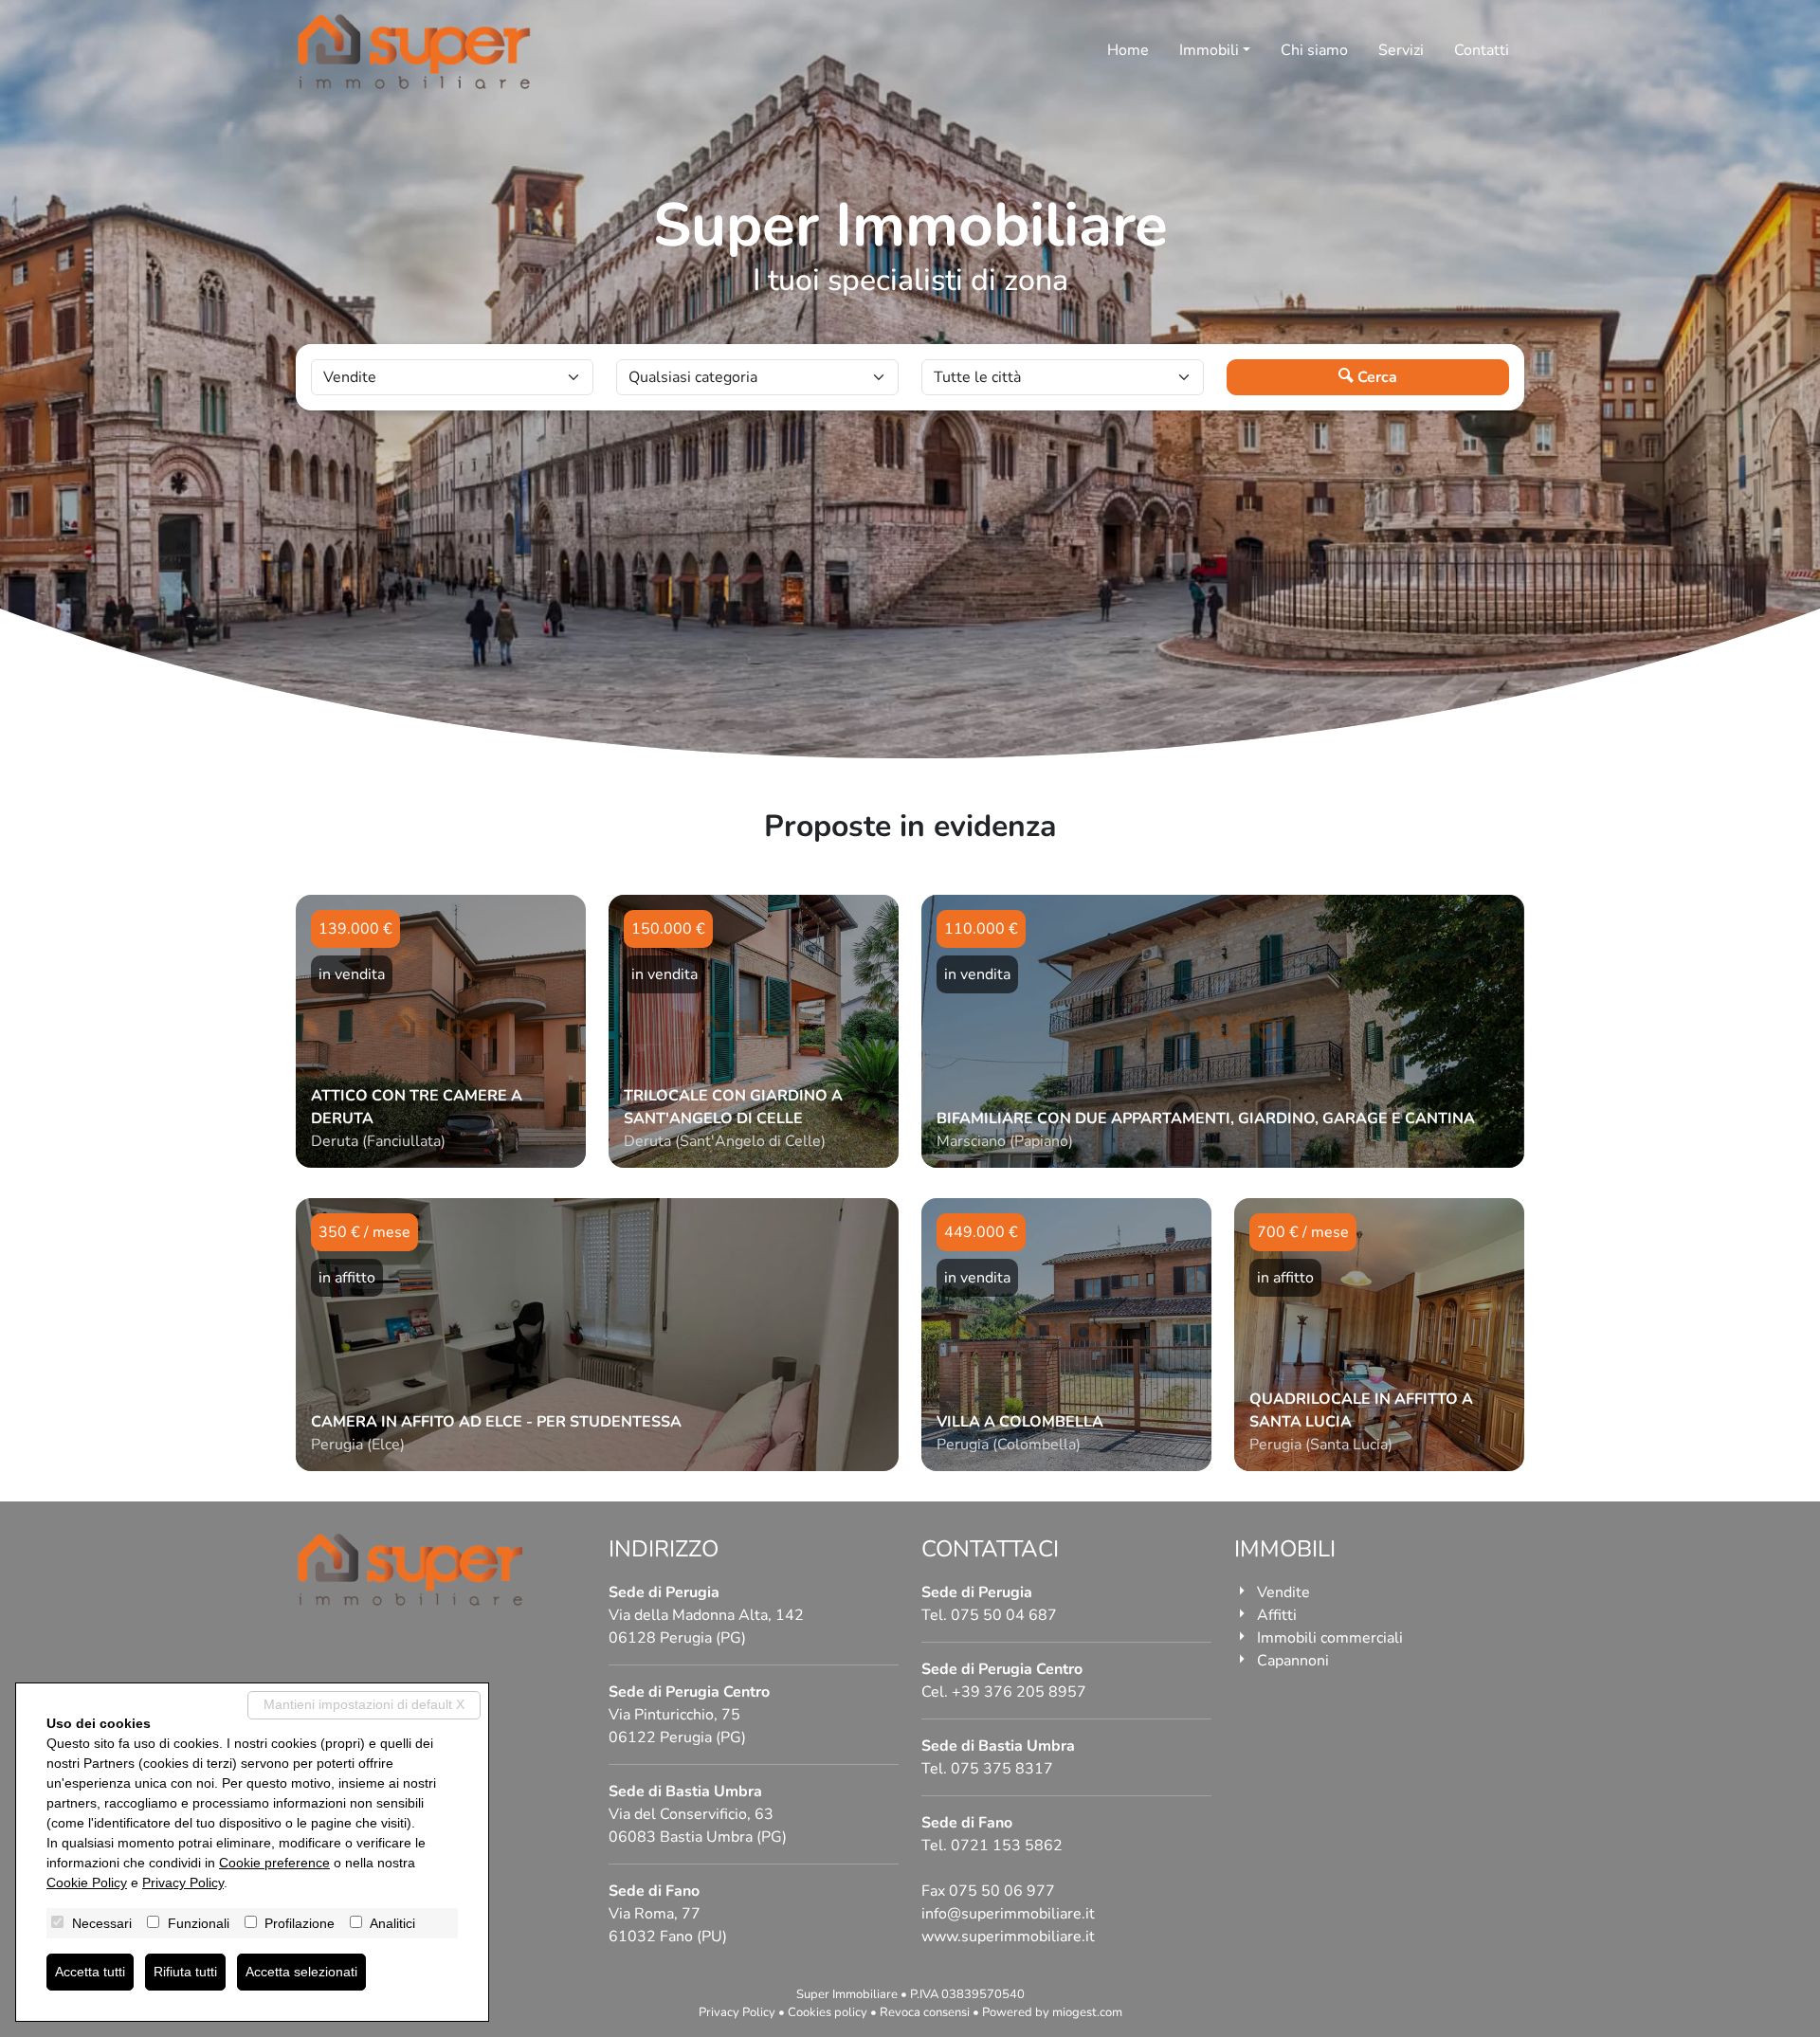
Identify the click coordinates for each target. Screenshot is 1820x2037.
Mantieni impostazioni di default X (364, 1704)
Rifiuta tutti (185, 1972)
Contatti (1482, 50)
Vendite (1283, 1592)
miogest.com (1087, 2012)
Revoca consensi (925, 2012)
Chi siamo (1314, 50)
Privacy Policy (737, 2012)
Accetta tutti (90, 1972)
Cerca (1375, 377)
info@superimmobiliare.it (1008, 1914)
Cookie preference (274, 1863)
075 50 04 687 (1004, 1615)
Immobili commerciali (1330, 1638)
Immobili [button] (1209, 50)
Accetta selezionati (301, 1972)
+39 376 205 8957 (1019, 1692)
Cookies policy (828, 2012)
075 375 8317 (1002, 1769)
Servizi (1401, 50)
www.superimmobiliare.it (1008, 1937)
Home (1128, 50)
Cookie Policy (87, 1882)
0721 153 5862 (1007, 1846)
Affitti (1277, 1615)
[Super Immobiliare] (414, 52)
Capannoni (1293, 1661)
